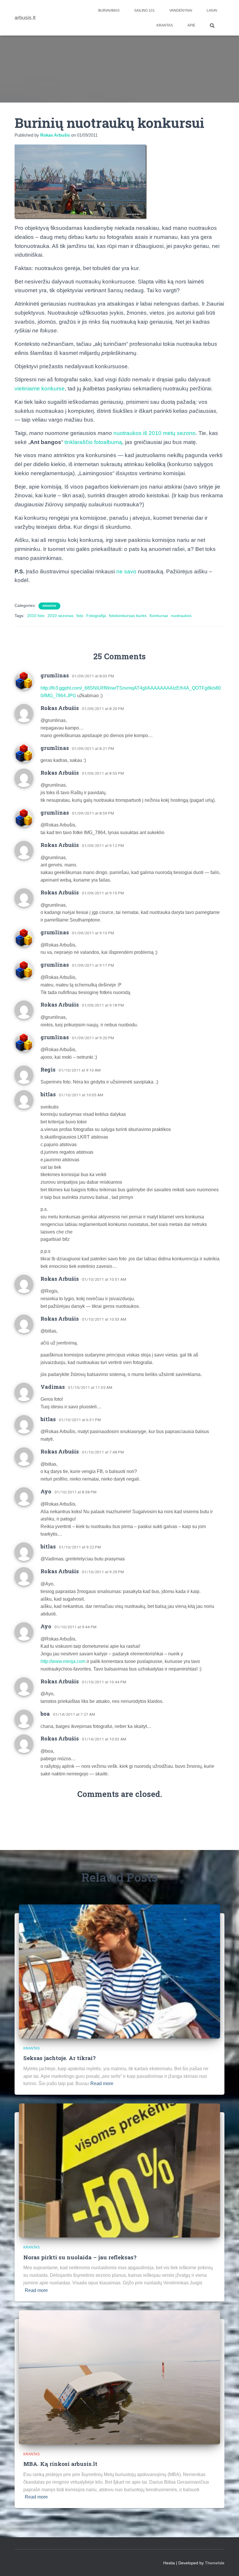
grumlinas (55, 675)
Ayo (46, 1491)
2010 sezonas (60, 616)
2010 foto (36, 616)
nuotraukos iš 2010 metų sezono (154, 433)
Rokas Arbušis (60, 708)
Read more (102, 2083)
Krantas (165, 25)
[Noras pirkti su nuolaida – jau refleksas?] (119, 2170)
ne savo (126, 571)
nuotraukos (181, 616)
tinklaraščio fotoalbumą (93, 442)
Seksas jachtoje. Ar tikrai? (59, 2058)
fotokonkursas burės (128, 616)
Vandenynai (181, 10)
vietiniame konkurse (40, 388)
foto (80, 616)
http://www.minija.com (63, 1661)
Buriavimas (109, 10)
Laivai (212, 10)
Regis (48, 1069)
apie (191, 25)
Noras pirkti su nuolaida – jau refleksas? (80, 2257)
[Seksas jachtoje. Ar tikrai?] (119, 1971)
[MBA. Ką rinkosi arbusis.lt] (119, 2377)
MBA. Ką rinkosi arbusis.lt (60, 2464)
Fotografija (96, 616)
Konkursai (159, 616)
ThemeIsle (215, 2563)
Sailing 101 (144, 10)
